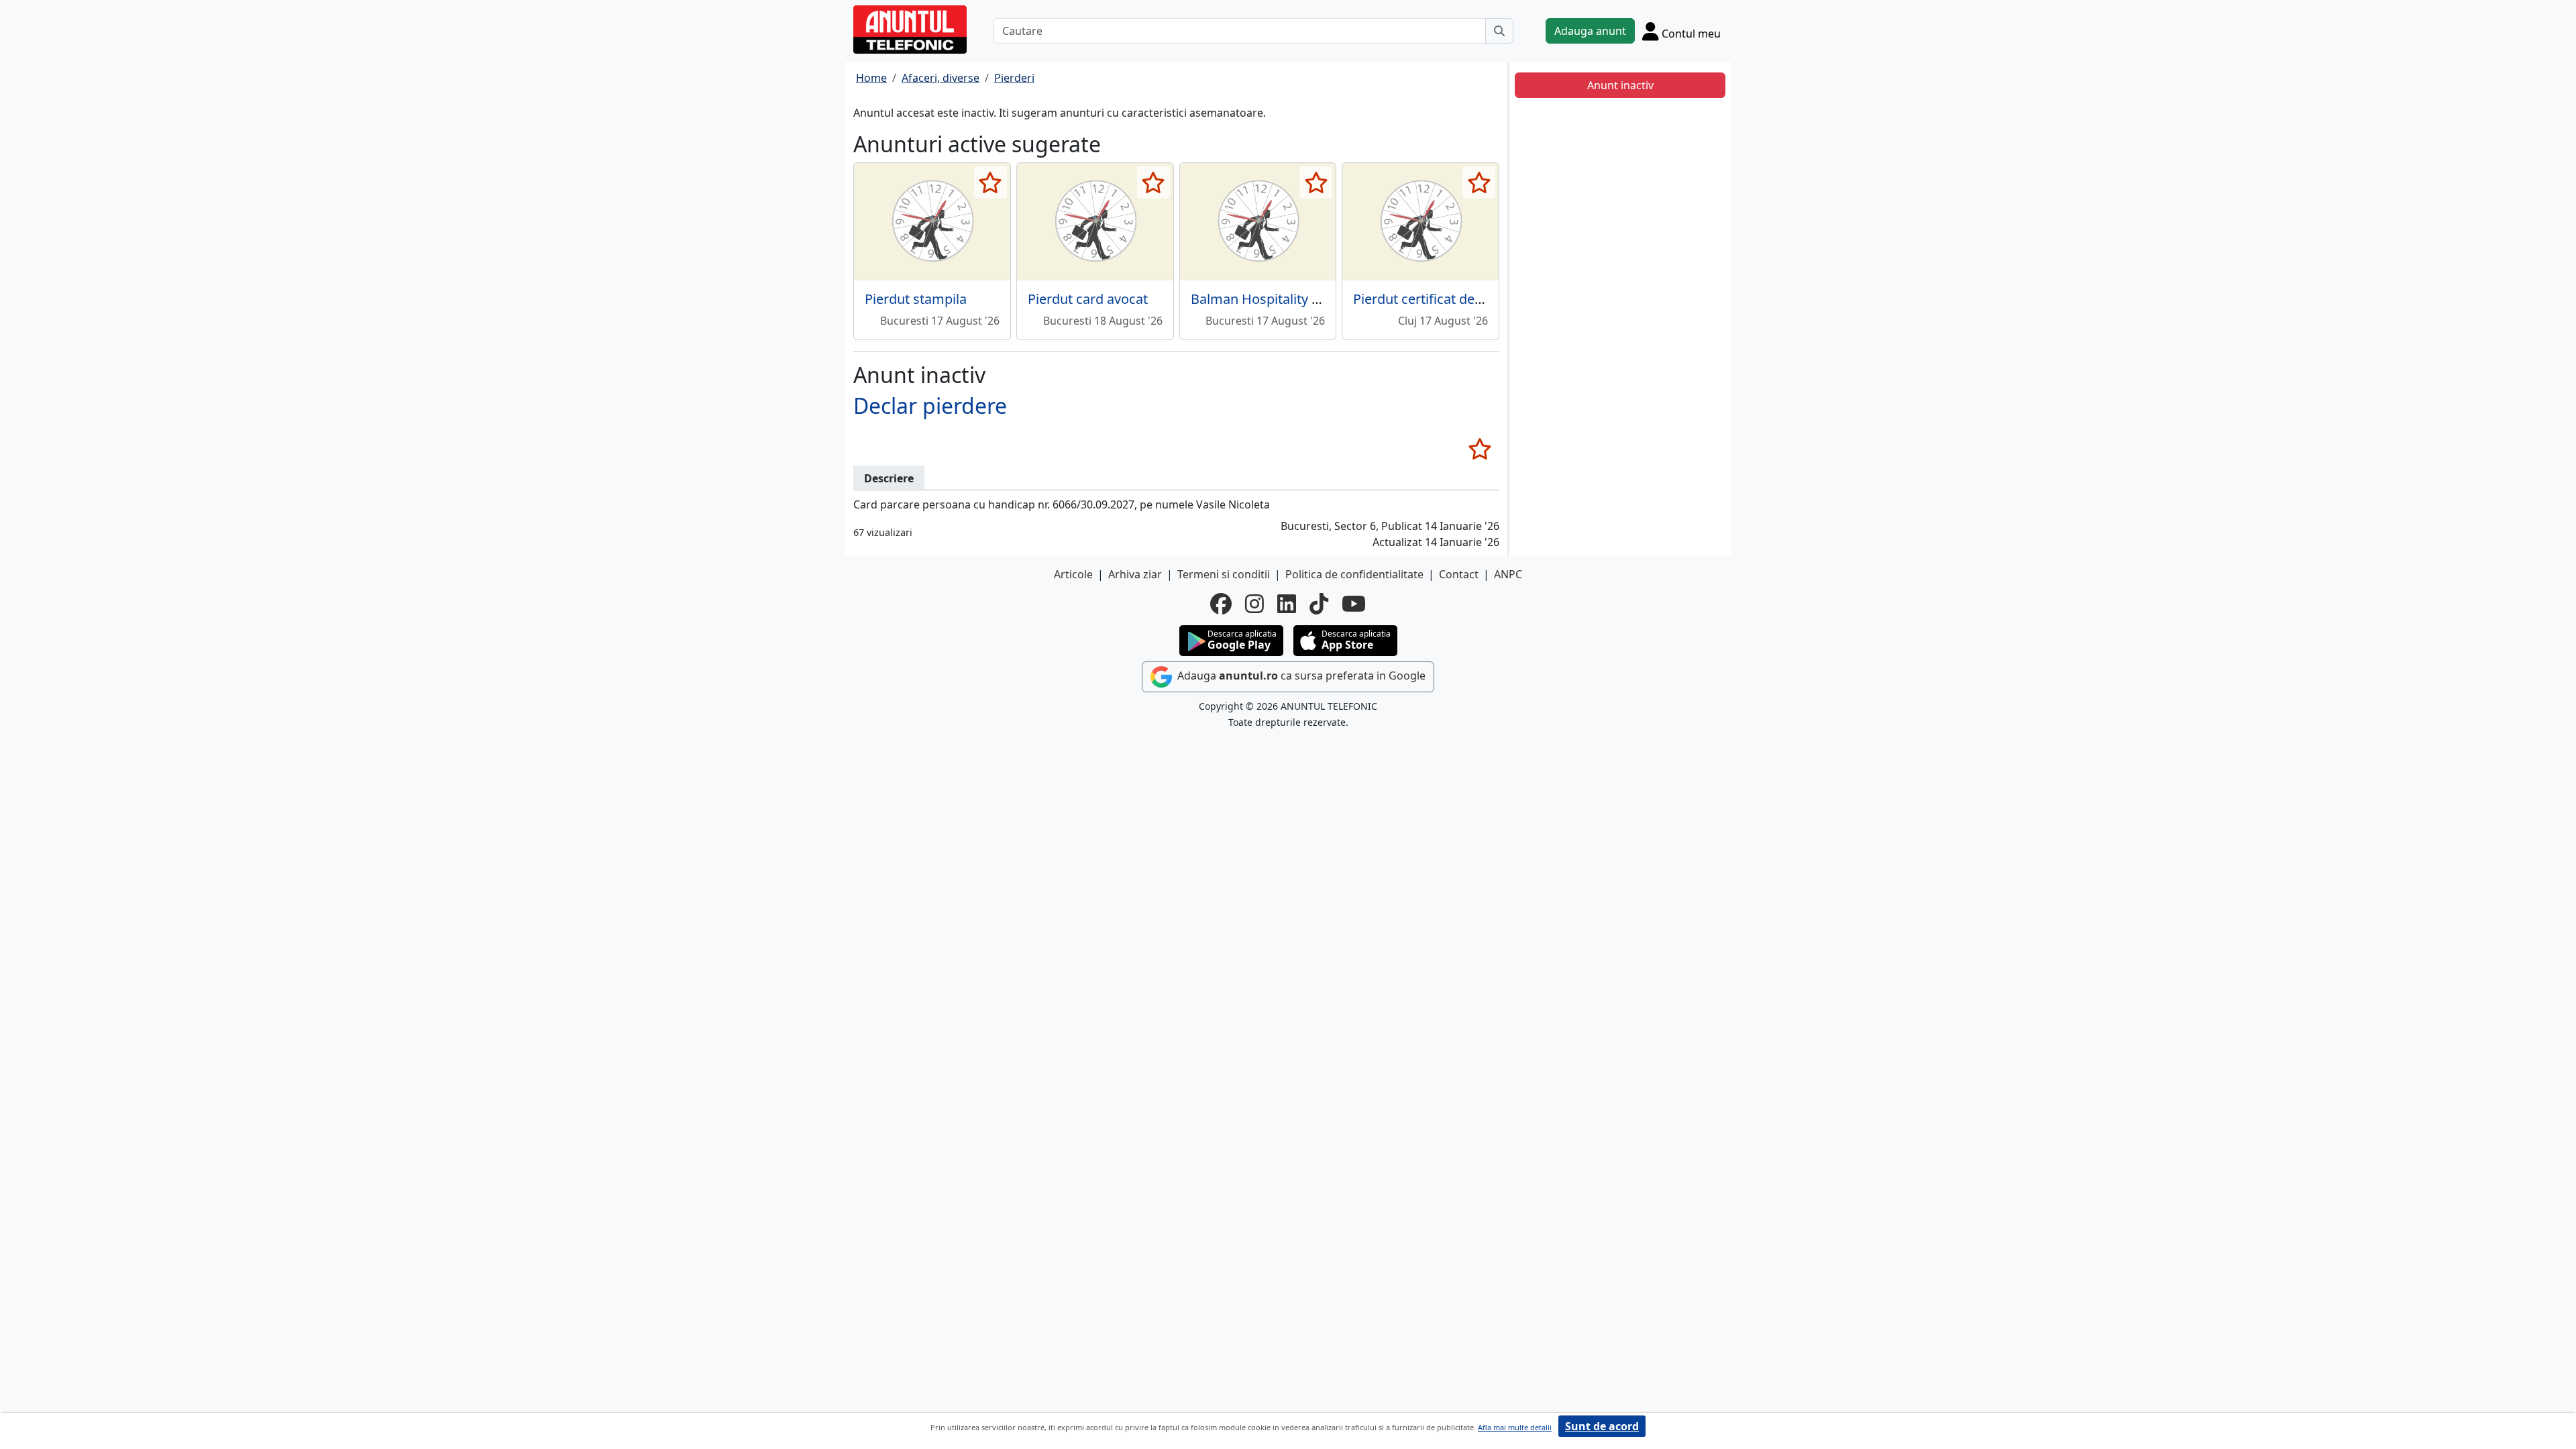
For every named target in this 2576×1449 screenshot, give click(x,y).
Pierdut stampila (916, 299)
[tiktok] (1319, 604)
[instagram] (1254, 604)
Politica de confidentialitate (1354, 574)
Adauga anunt (1590, 31)
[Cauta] (1499, 31)
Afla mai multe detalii (1515, 1427)
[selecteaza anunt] (990, 182)
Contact (1459, 574)
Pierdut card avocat (1088, 299)
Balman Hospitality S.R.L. (1267, 299)
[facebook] (1221, 604)
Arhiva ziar (1135, 574)
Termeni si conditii (1224, 574)
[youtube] (1354, 604)
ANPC (1508, 574)
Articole (1073, 574)
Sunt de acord (1602, 1426)
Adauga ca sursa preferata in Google (1300, 676)
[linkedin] (1287, 604)
